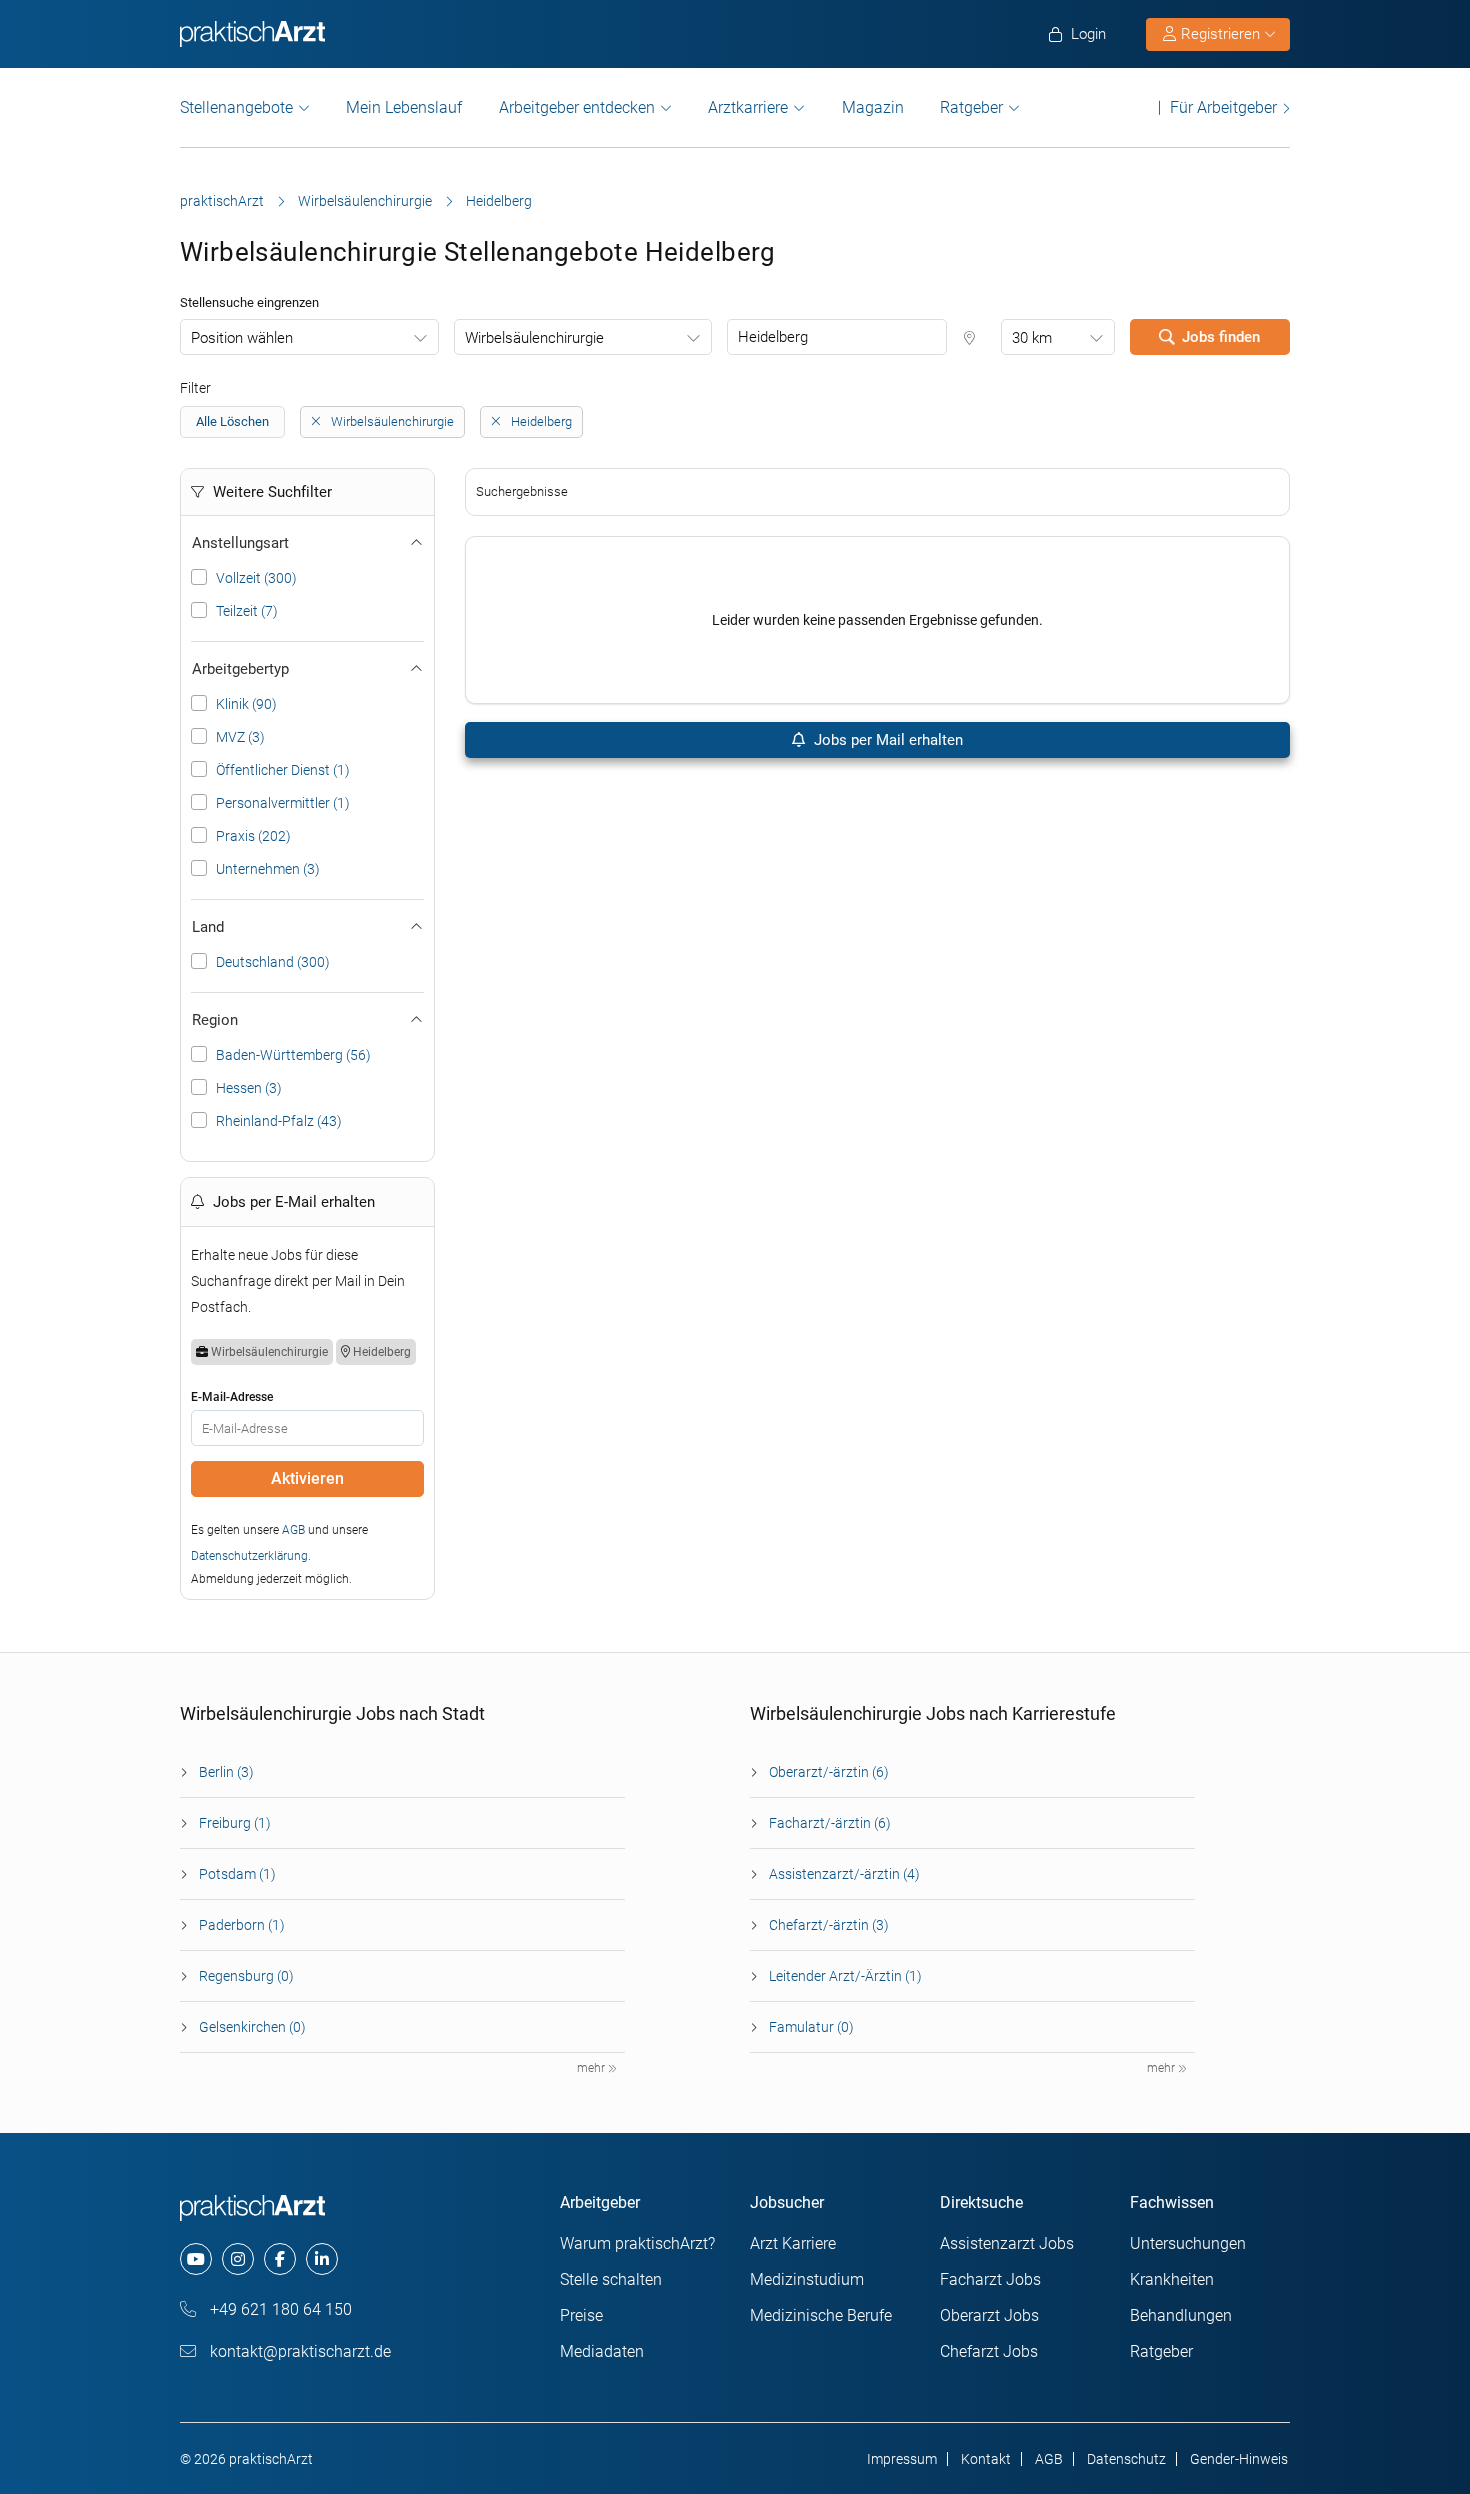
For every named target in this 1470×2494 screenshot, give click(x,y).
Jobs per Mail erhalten (886, 740)
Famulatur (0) (811, 2027)
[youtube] (196, 2259)
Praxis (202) (253, 836)
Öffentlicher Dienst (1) (283, 770)
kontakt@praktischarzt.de (298, 2351)
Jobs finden (1221, 337)
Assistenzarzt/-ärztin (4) (844, 1874)
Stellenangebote (236, 107)
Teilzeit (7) (247, 611)
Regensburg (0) (246, 1976)
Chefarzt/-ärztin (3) (829, 1925)
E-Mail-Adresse (232, 1397)
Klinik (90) (246, 704)
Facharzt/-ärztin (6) (830, 1823)
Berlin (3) (226, 1772)
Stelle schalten (611, 2279)
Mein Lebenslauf (404, 107)
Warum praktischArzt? (637, 2243)
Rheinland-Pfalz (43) (279, 1121)
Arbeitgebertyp (240, 669)
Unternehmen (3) (268, 869)
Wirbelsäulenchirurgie (365, 201)
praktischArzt (222, 201)
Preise (581, 2315)
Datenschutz (1126, 2459)
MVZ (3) (240, 737)
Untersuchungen (1188, 2243)
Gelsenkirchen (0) (252, 2027)
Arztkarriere (748, 107)
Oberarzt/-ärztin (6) (829, 1772)
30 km (1032, 338)
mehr (592, 2068)
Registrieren (1220, 34)
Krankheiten (1172, 2279)
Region (215, 1020)
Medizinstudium (807, 2279)
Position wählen (242, 338)
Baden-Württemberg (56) (293, 1055)
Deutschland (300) (273, 962)
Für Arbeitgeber (1223, 107)
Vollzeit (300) (256, 578)
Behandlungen (1181, 2315)
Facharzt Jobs (990, 2279)
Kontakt (986, 2459)
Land (208, 927)
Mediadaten (602, 2351)
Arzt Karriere (793, 2243)
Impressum (902, 2459)
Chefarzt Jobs (989, 2351)
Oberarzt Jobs (989, 2315)
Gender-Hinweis (1239, 2459)
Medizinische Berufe (821, 2315)
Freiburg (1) (235, 1823)
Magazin (873, 107)
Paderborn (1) (242, 1925)
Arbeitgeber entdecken (577, 107)
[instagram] (238, 2259)
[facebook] (280, 2259)
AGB (293, 1530)
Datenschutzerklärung (249, 1556)
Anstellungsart (240, 543)
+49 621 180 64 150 (279, 2309)
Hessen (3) (249, 1088)
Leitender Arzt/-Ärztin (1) (845, 1976)
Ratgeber (971, 107)
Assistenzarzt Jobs (1007, 2243)
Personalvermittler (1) (283, 803)
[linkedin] (322, 2259)
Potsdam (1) (237, 1874)
